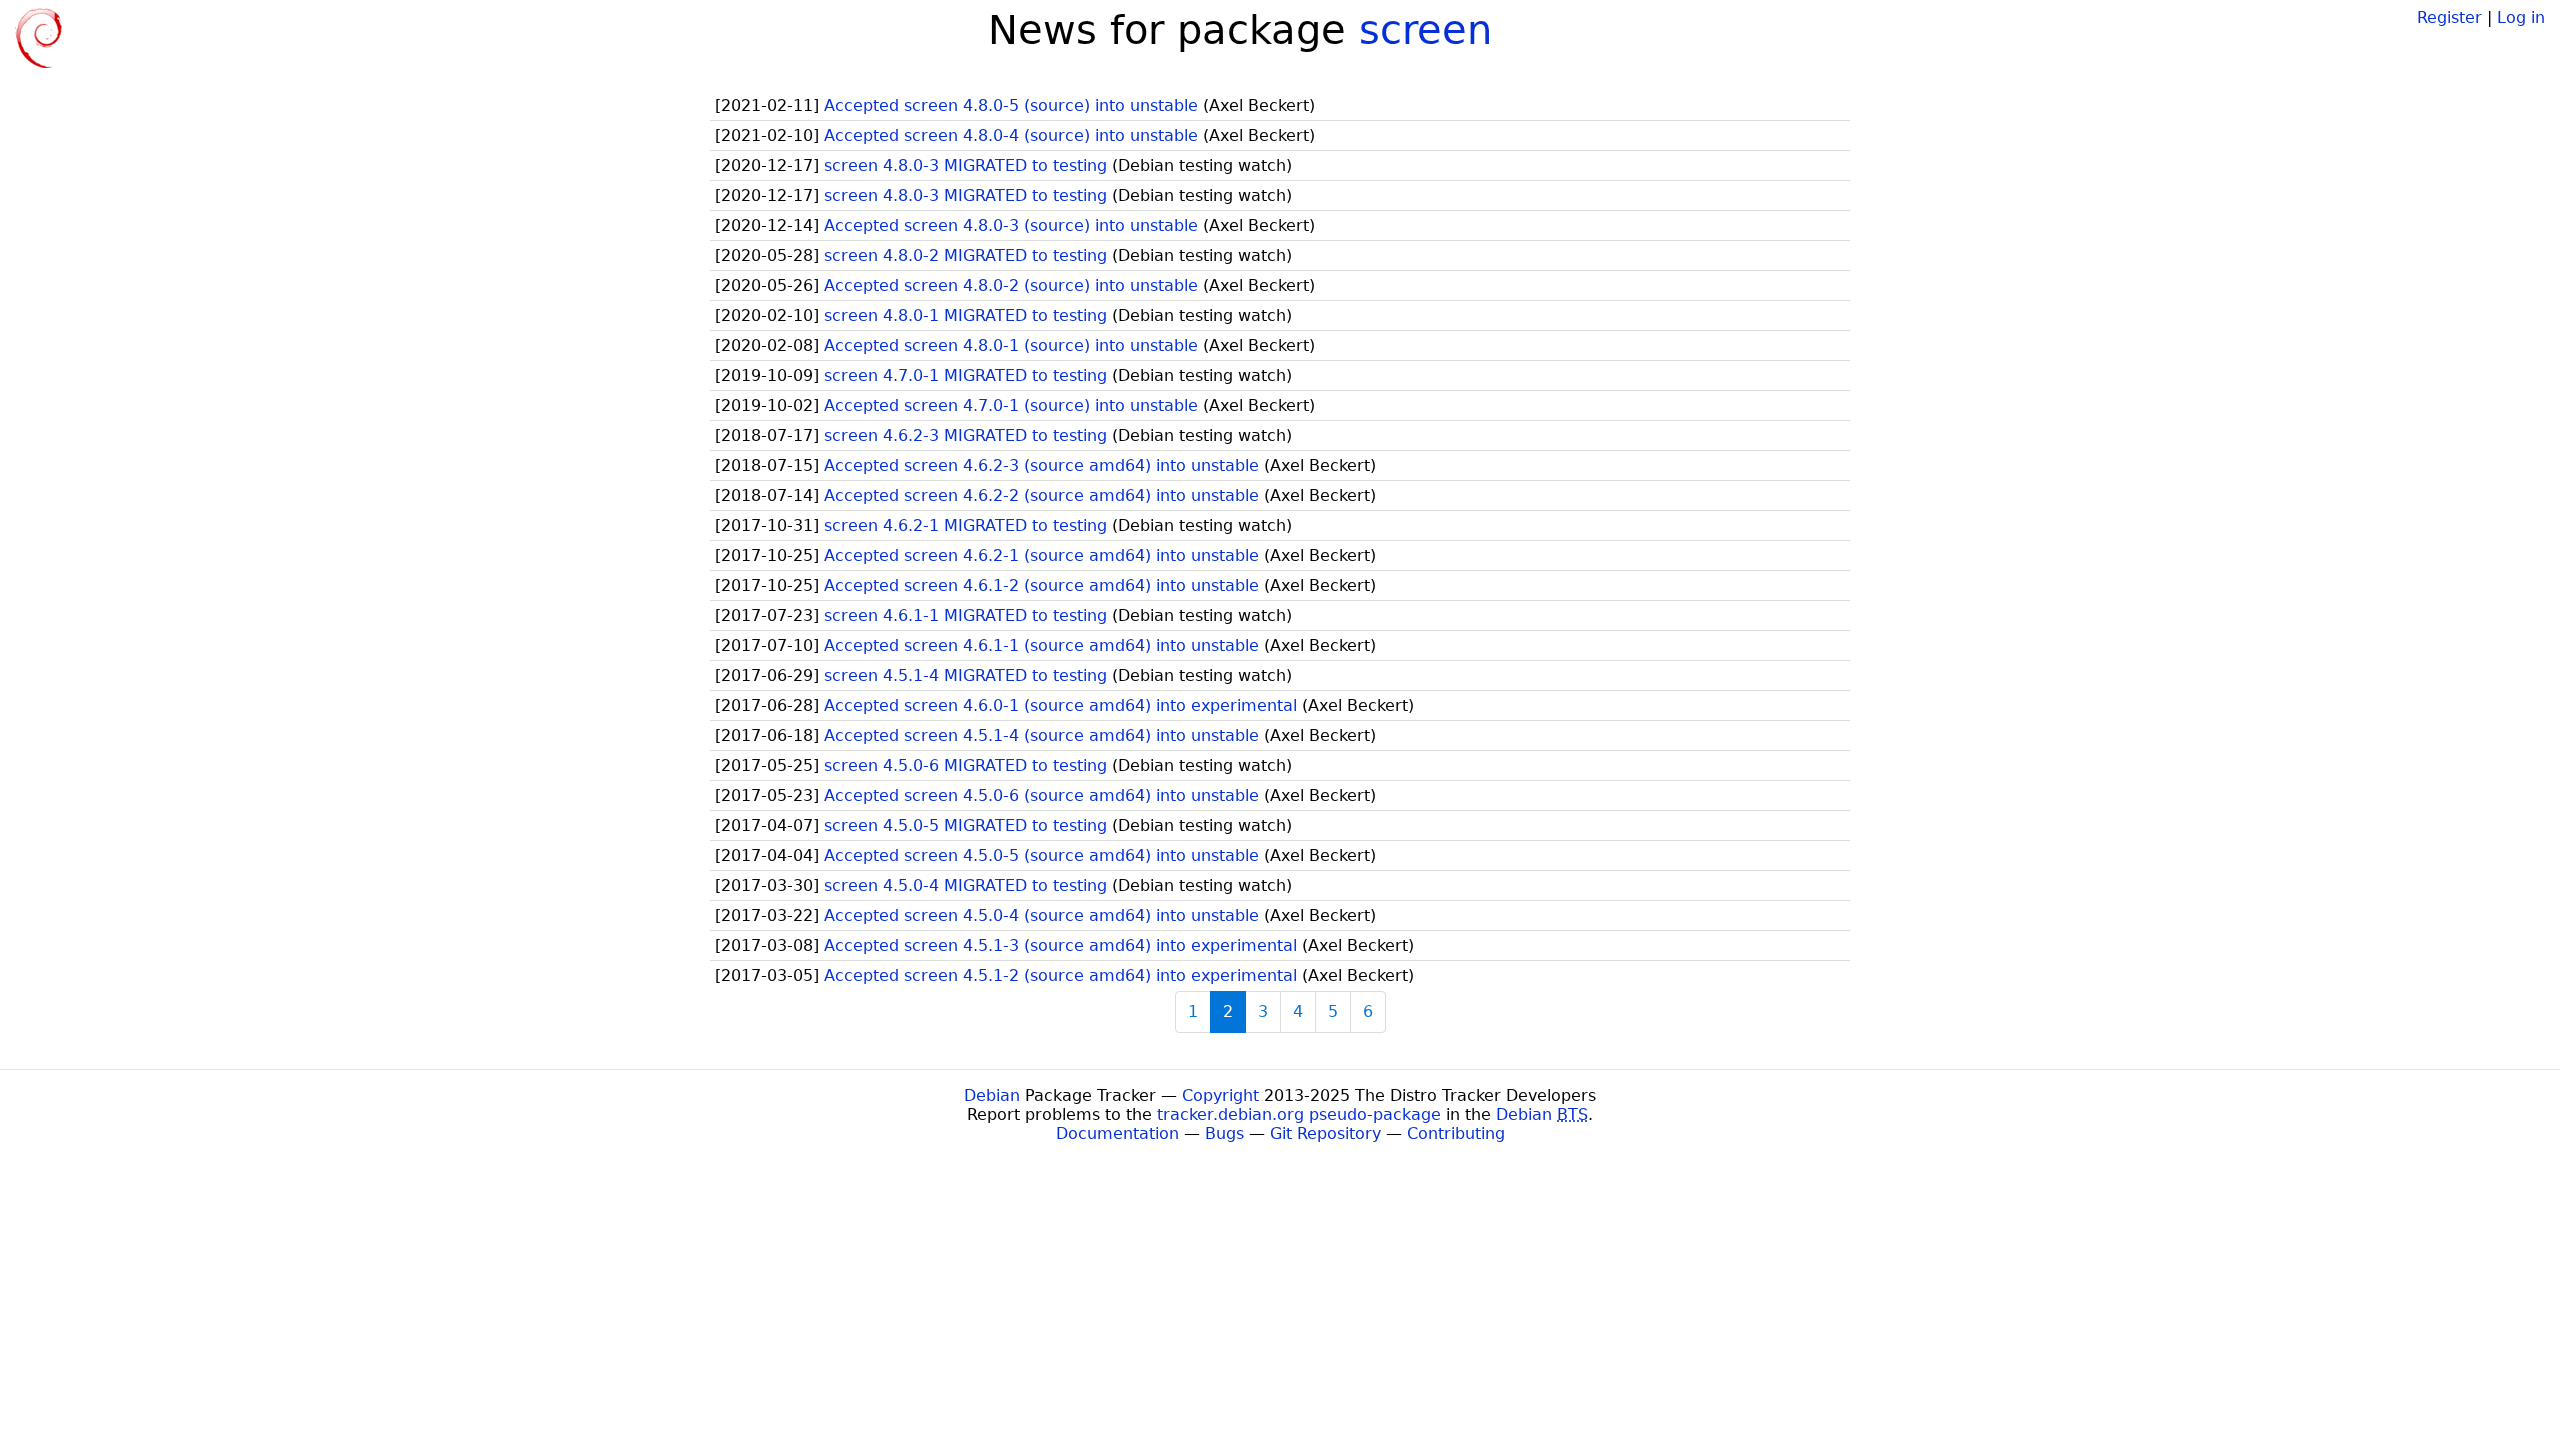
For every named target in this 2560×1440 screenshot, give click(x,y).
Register (2449, 17)
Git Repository (1325, 1133)
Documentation (1117, 1133)
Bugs (1224, 1133)
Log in (2521, 17)
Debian (992, 1095)
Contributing (1456, 1133)
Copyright (1220, 1095)
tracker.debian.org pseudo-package (1299, 1114)
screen (1425, 30)
